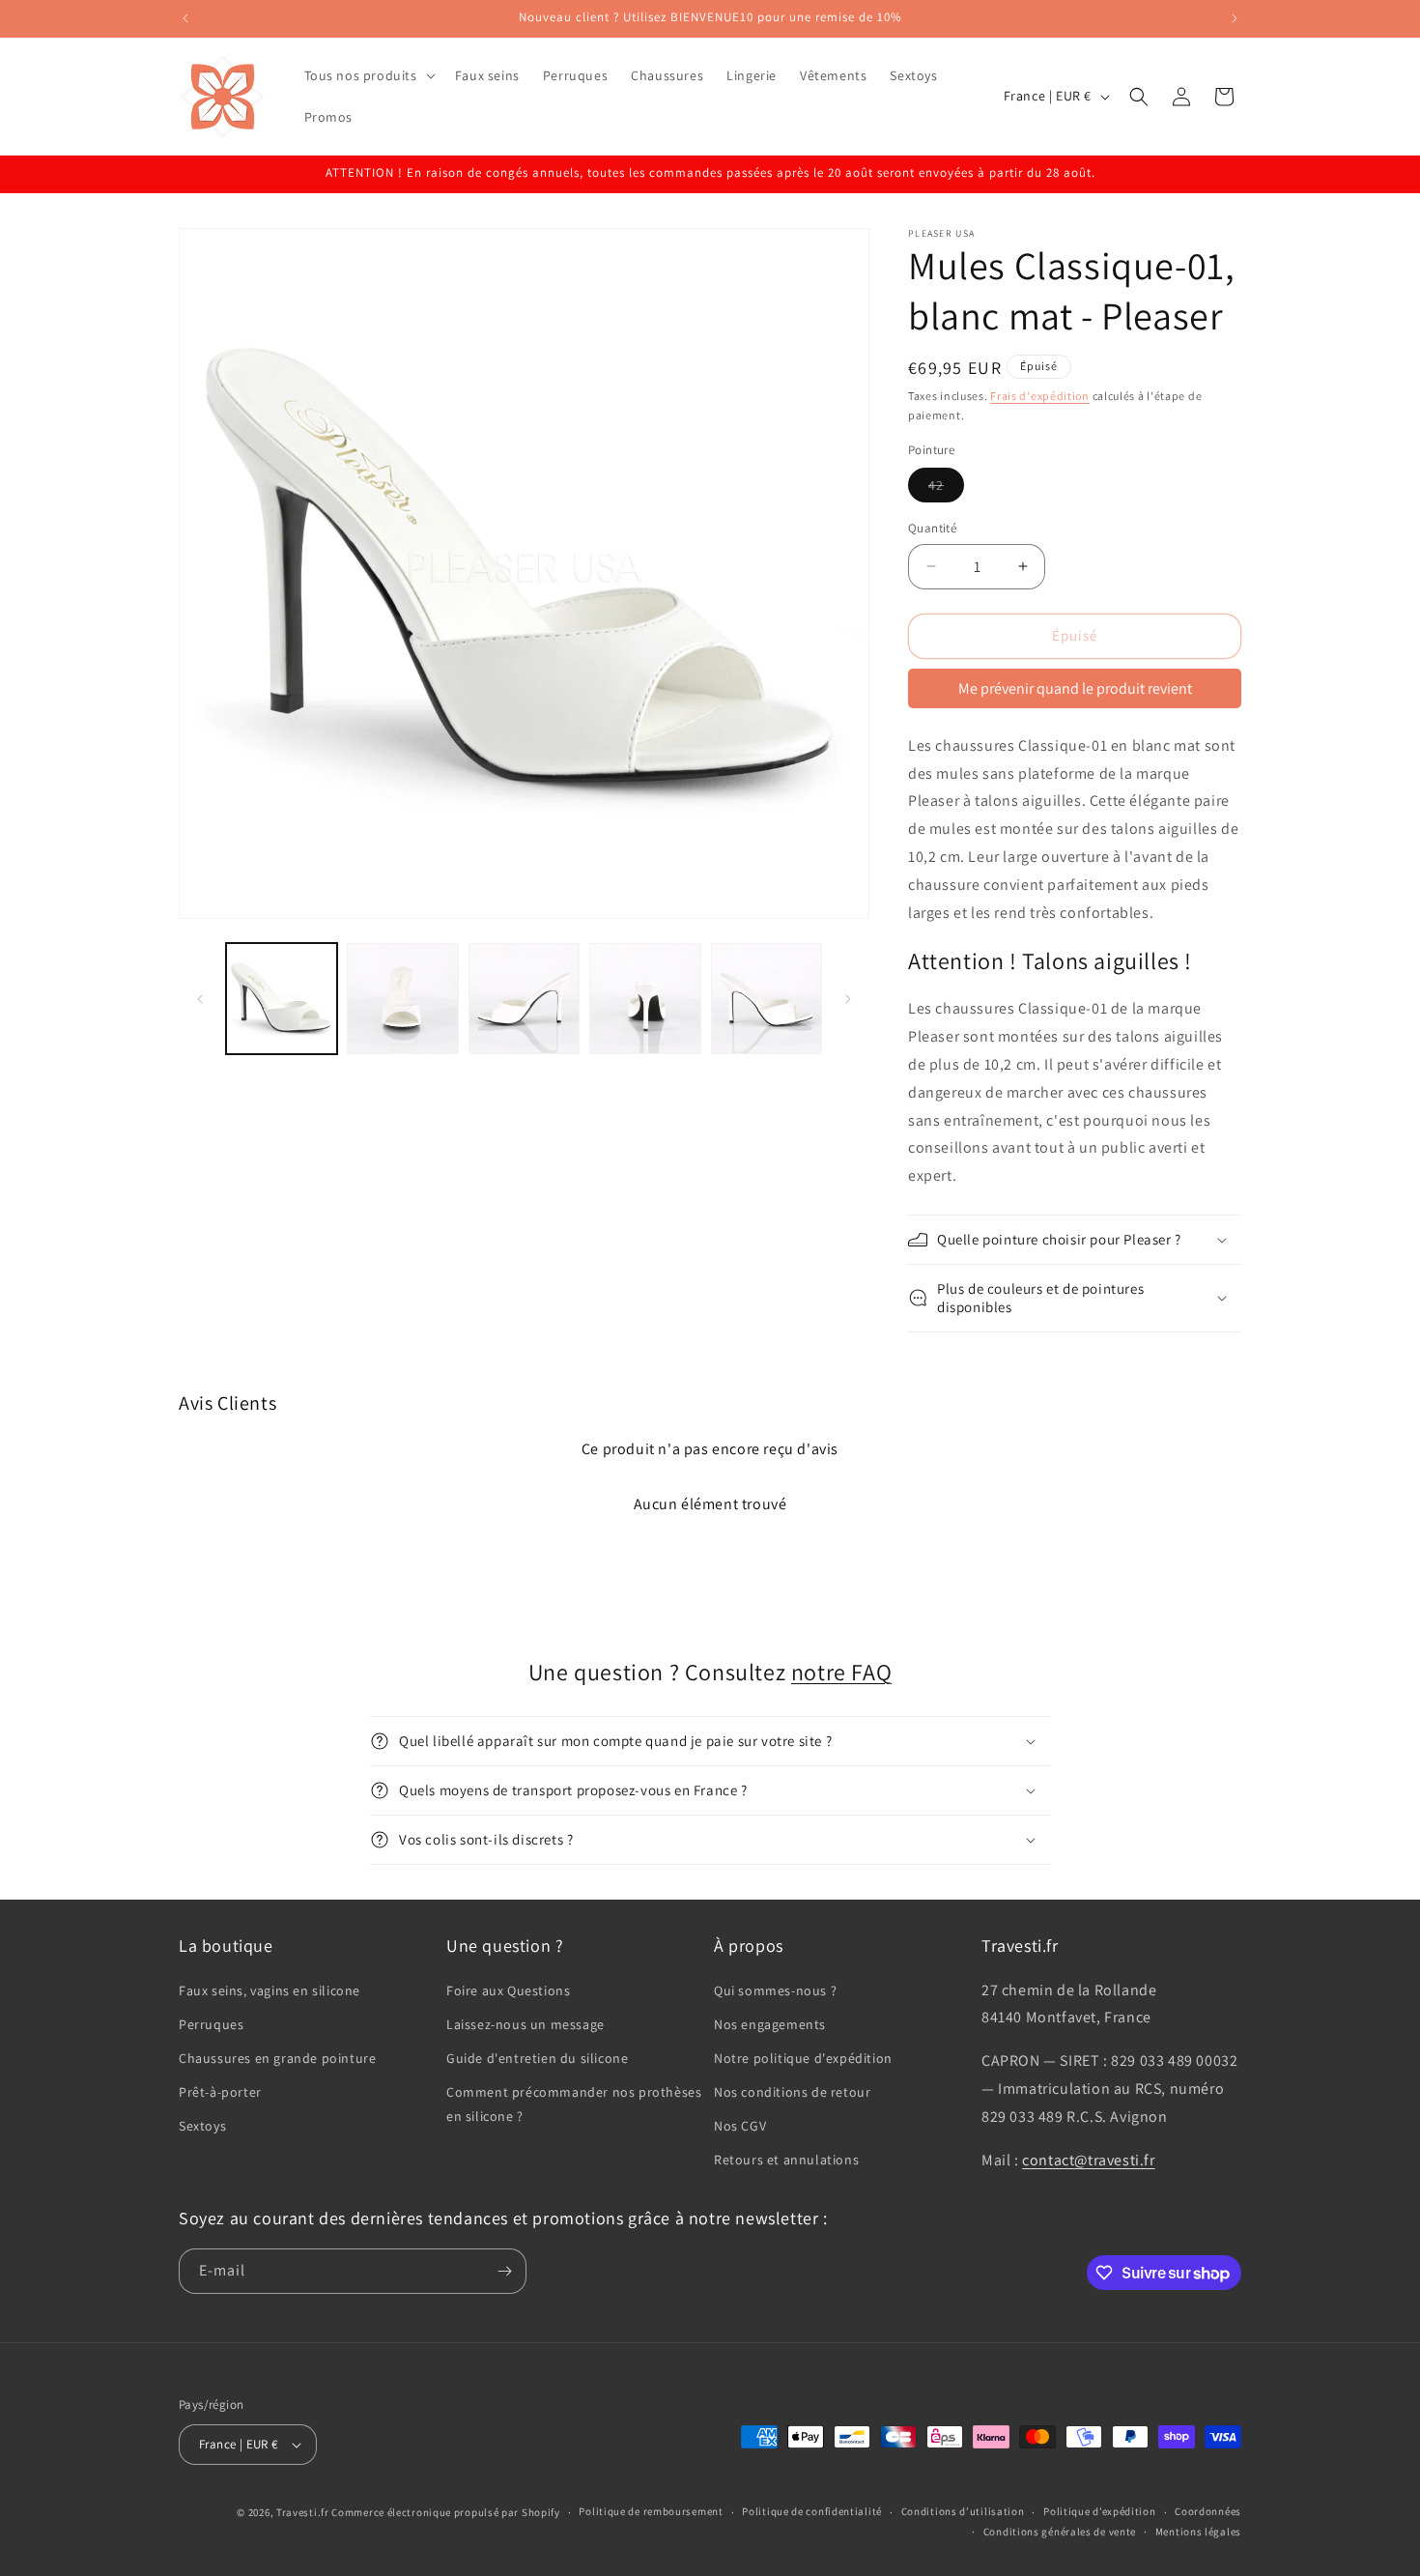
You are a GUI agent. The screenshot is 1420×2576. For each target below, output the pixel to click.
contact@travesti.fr (1088, 2160)
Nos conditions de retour (792, 2092)
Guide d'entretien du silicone (537, 2058)
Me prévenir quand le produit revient (1075, 688)
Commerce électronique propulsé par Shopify (445, 2512)
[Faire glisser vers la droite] (848, 999)
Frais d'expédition (1040, 396)
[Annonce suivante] (1235, 18)
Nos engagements (770, 2024)
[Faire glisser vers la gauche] (200, 999)
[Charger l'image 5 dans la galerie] (767, 999)
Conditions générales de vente (1060, 2532)
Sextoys (202, 2126)
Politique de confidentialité (812, 2511)
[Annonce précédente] (185, 18)
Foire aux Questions (508, 1990)
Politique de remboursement (651, 2511)
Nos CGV (740, 2126)
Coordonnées (1208, 2511)
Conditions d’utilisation (963, 2511)
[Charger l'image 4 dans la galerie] (645, 999)
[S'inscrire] (504, 2271)
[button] (368, 75)
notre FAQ (841, 1672)
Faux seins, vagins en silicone (270, 1990)
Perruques (211, 2024)
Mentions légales (1198, 2532)
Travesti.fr (303, 2512)
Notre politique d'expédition (803, 2058)
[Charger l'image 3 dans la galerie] (524, 999)
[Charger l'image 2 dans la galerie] (402, 999)
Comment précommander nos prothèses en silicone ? (574, 2104)
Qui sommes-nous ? (775, 1990)
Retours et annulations (786, 2160)
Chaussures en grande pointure (277, 2058)
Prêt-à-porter (220, 2092)
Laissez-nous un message (525, 2024)
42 (946, 489)
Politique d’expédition (1099, 2511)
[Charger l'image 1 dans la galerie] (282, 999)
